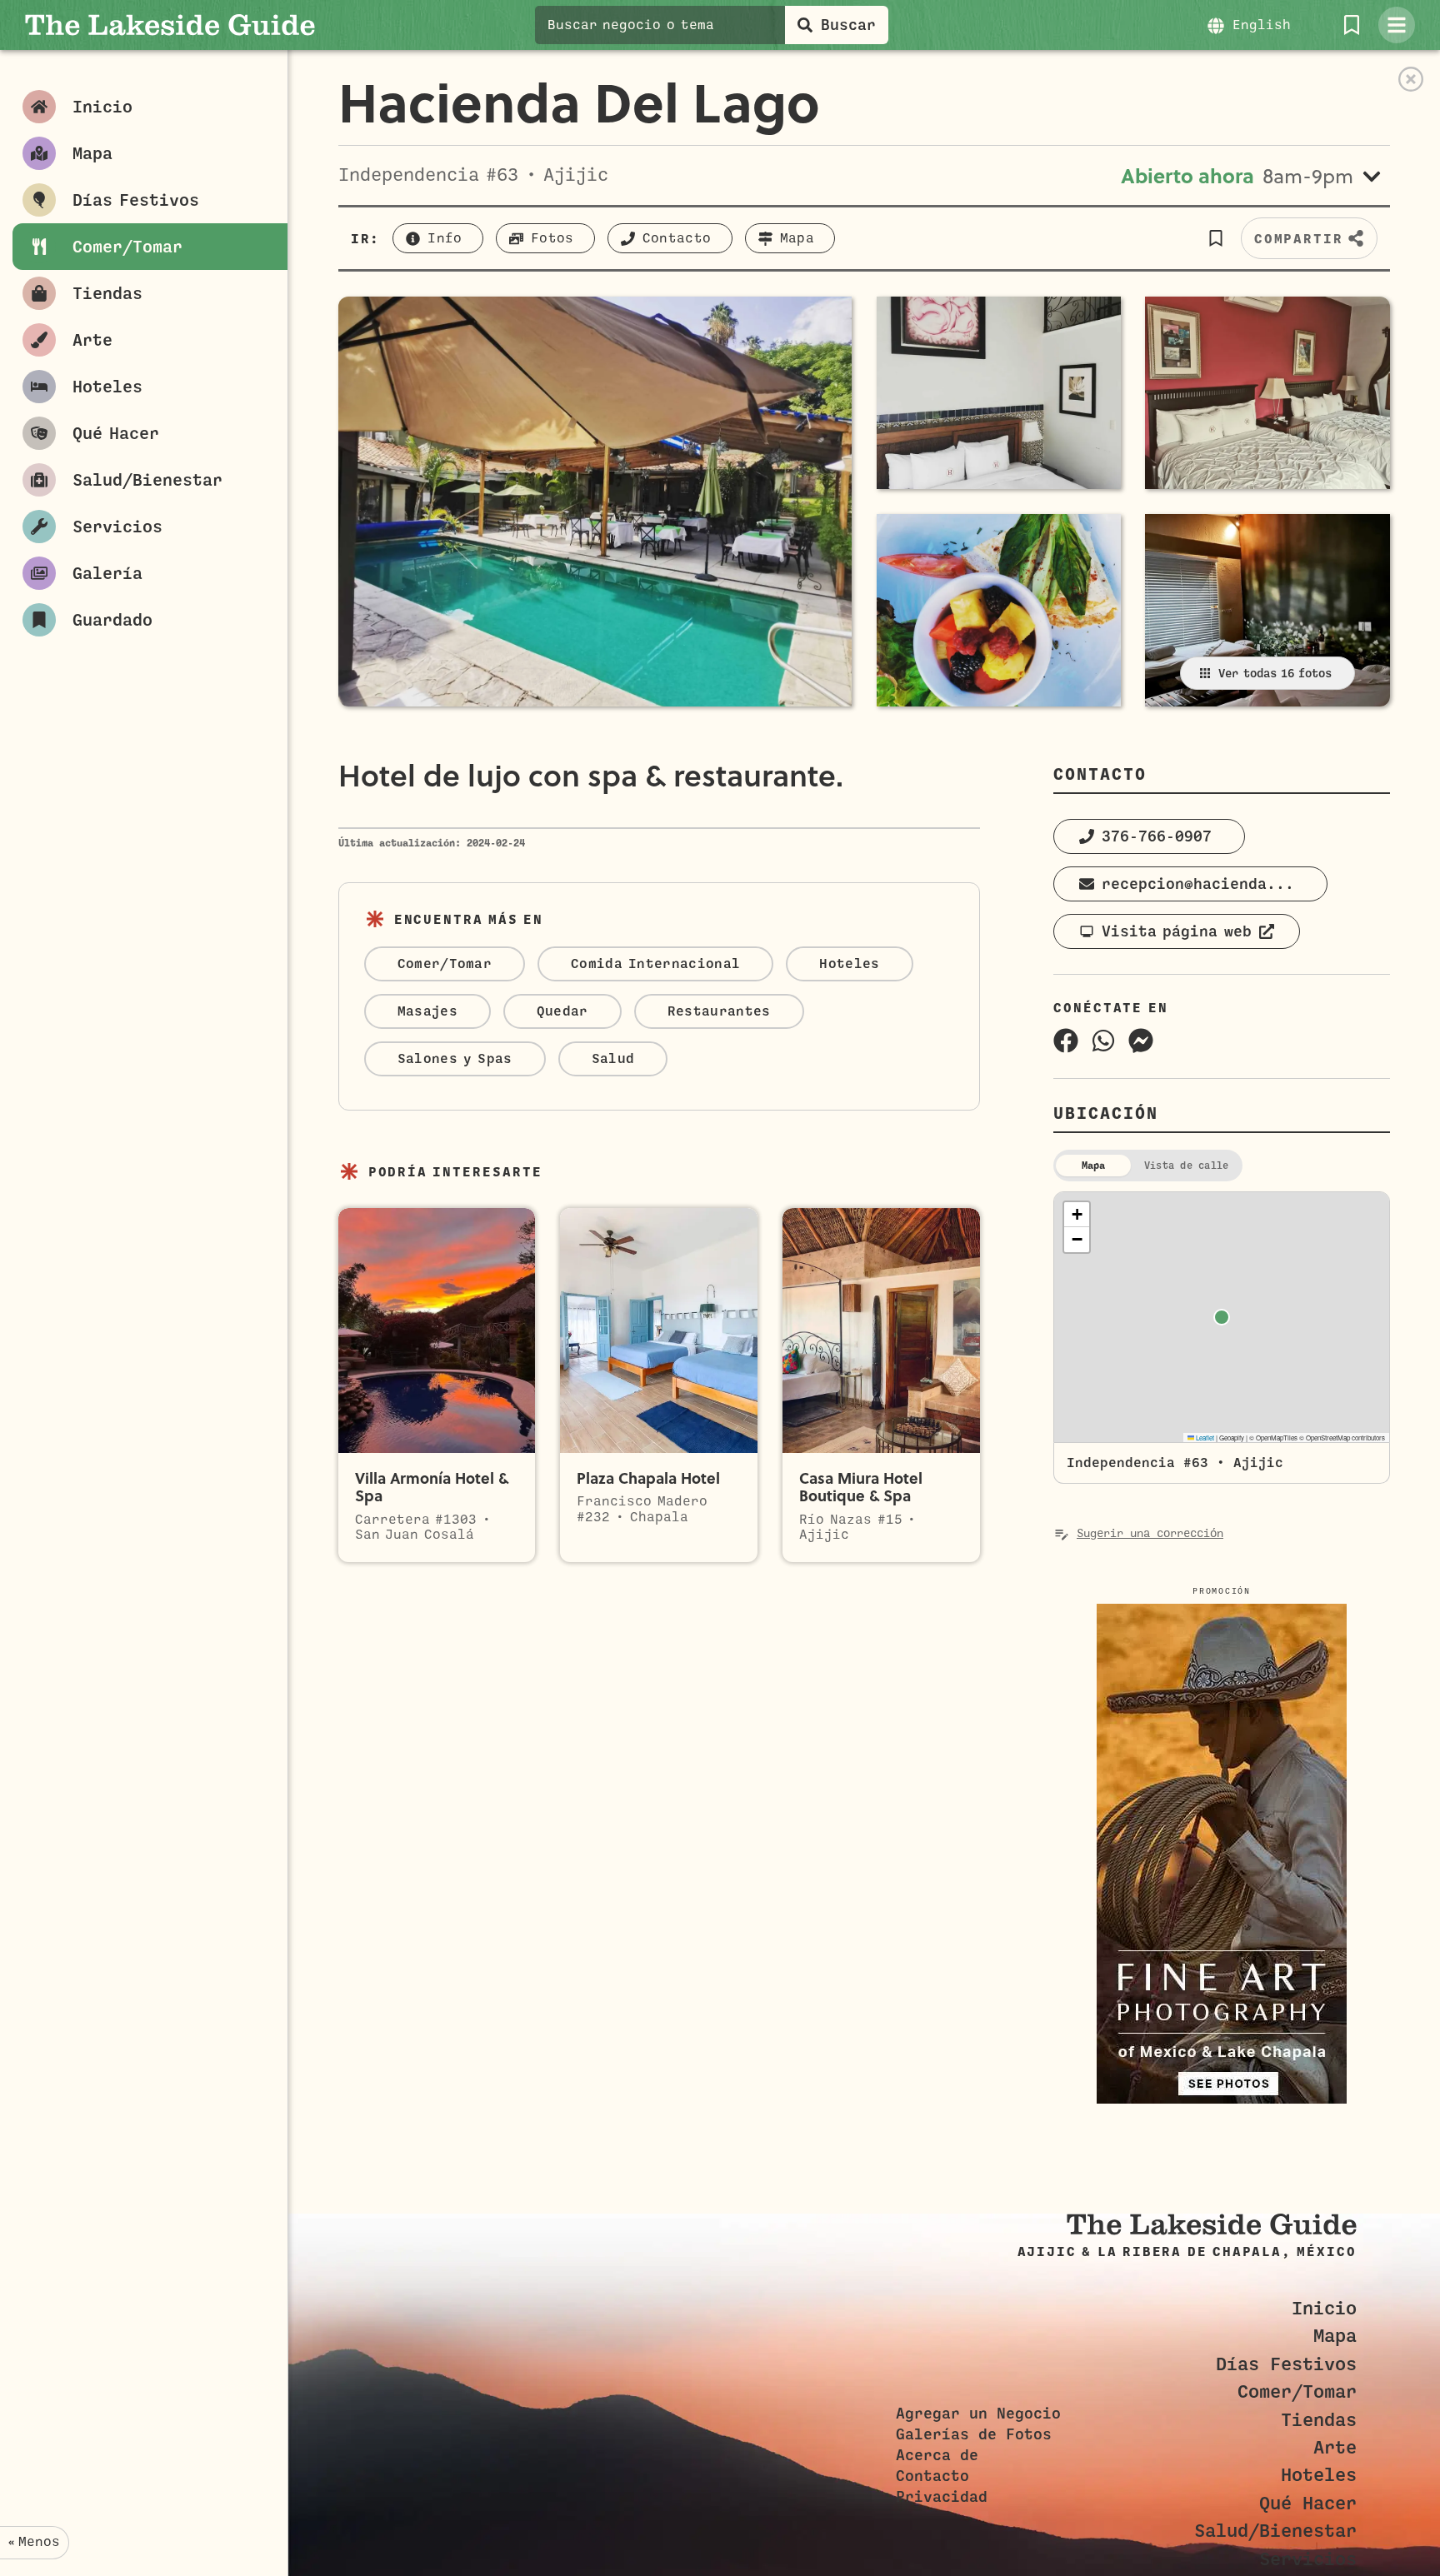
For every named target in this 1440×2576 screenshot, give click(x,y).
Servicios (1308, 2559)
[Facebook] (1066, 1041)
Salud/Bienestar (1275, 2531)
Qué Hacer (1308, 2503)
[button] (1216, 238)
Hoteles (1319, 2475)
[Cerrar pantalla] (1411, 79)
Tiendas (1319, 2420)
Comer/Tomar (1297, 2391)
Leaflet (1204, 1438)
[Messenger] (1141, 1041)
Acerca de (937, 2455)
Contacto (932, 2476)
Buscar (848, 25)
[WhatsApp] (1103, 1041)
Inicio (1324, 2308)
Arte (1335, 2447)
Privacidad (942, 2497)
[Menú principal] (1397, 25)
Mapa (1335, 2336)
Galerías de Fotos (974, 2434)
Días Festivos (1286, 2364)
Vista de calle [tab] (1186, 1166)
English (1262, 25)
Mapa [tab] (1094, 1166)
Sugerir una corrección (1150, 1533)
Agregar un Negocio (978, 2414)
